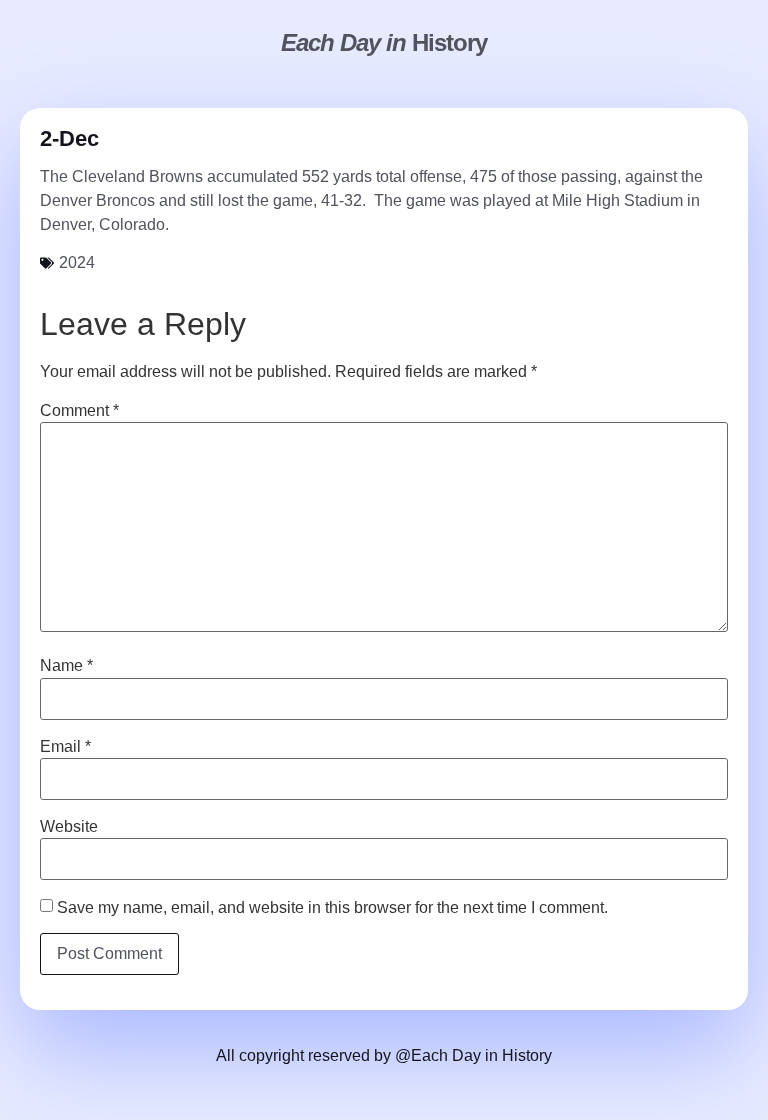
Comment (79, 411)
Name (66, 666)
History (384, 42)
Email (65, 747)
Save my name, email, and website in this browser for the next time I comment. (332, 908)
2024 (77, 262)
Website (69, 827)
